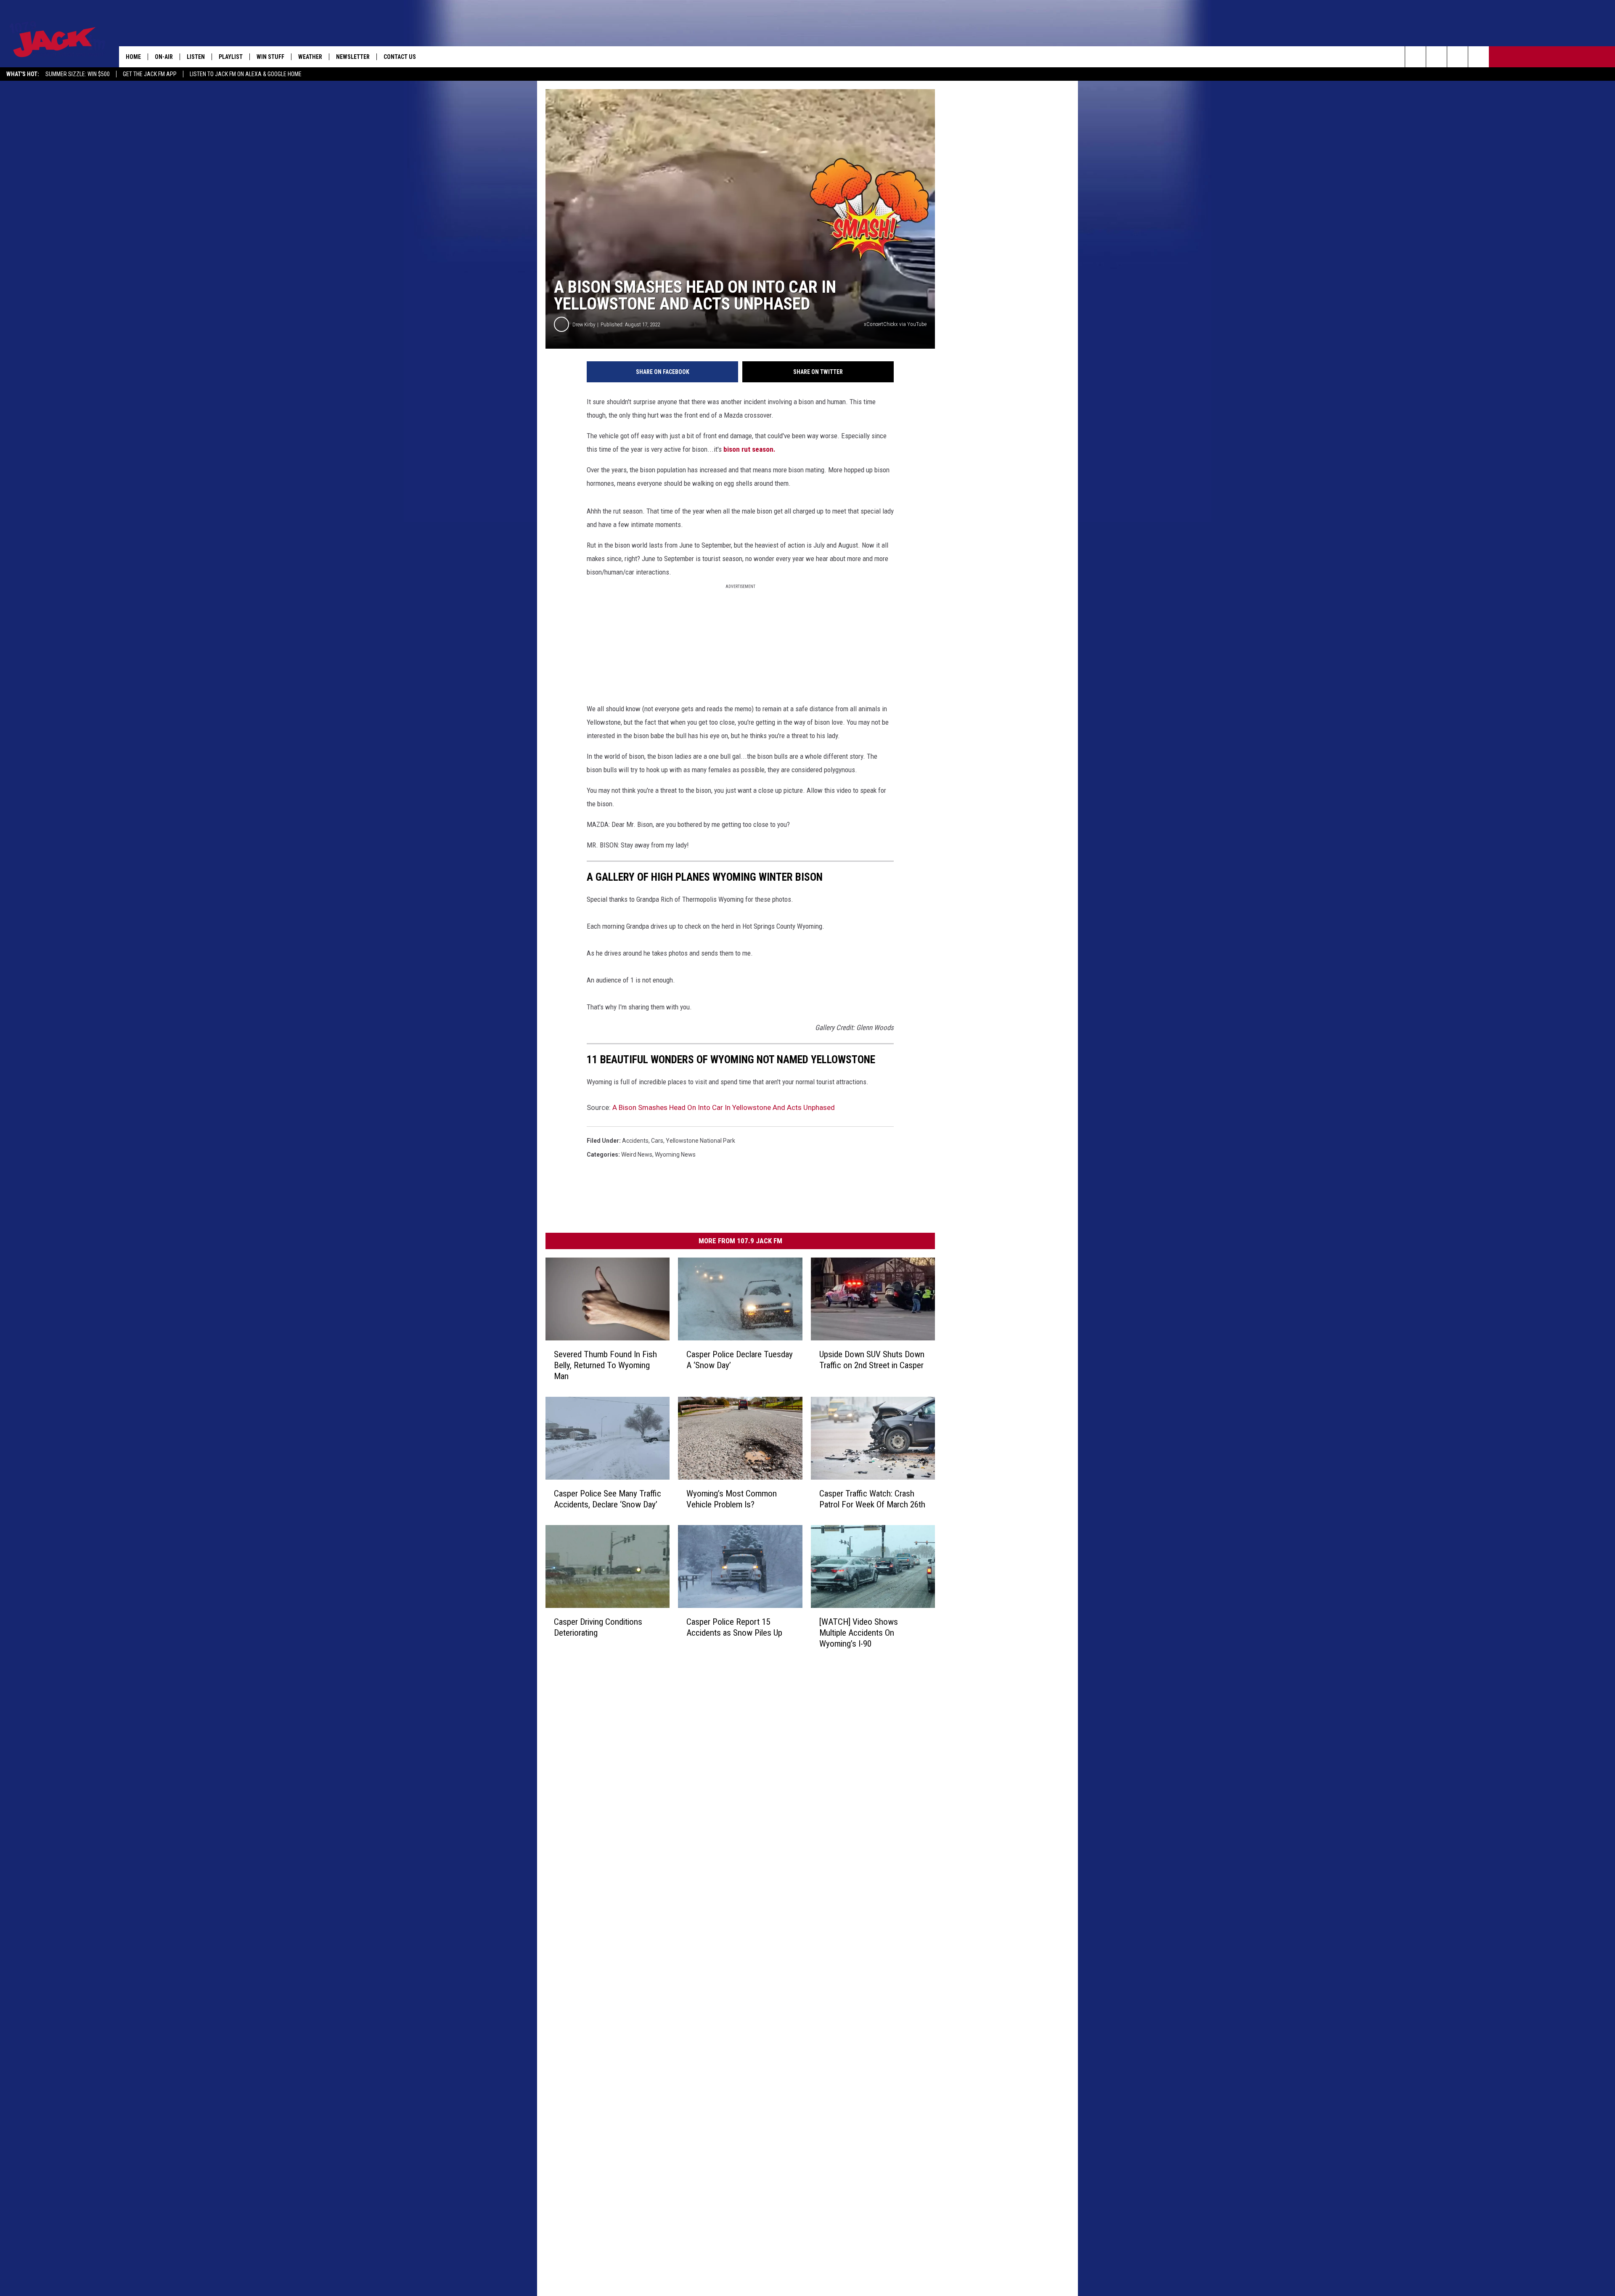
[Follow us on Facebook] (1457, 57)
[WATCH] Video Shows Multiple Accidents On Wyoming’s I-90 (859, 1633)
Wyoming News (675, 1155)
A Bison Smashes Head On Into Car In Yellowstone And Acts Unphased (724, 1107)
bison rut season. (749, 449)
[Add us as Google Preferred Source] (1436, 57)
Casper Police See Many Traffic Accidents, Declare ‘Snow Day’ (608, 1499)
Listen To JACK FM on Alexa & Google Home (246, 74)
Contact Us (400, 57)
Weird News (637, 1155)
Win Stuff (270, 57)
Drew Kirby (584, 324)
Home (133, 57)
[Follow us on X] (1479, 57)
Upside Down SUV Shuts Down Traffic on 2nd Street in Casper (872, 1360)
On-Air (164, 57)
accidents (635, 1141)
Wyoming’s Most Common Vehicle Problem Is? (732, 1499)
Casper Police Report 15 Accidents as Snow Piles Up (734, 1627)
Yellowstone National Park (700, 1141)
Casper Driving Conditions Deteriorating (598, 1627)
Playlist (231, 57)
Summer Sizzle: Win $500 (78, 74)
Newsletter (353, 57)
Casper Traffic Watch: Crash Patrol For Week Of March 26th (872, 1499)
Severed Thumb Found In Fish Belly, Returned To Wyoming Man (605, 1365)
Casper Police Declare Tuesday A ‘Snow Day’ (740, 1360)
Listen (196, 57)
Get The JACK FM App (150, 74)
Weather (310, 57)
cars (657, 1141)
